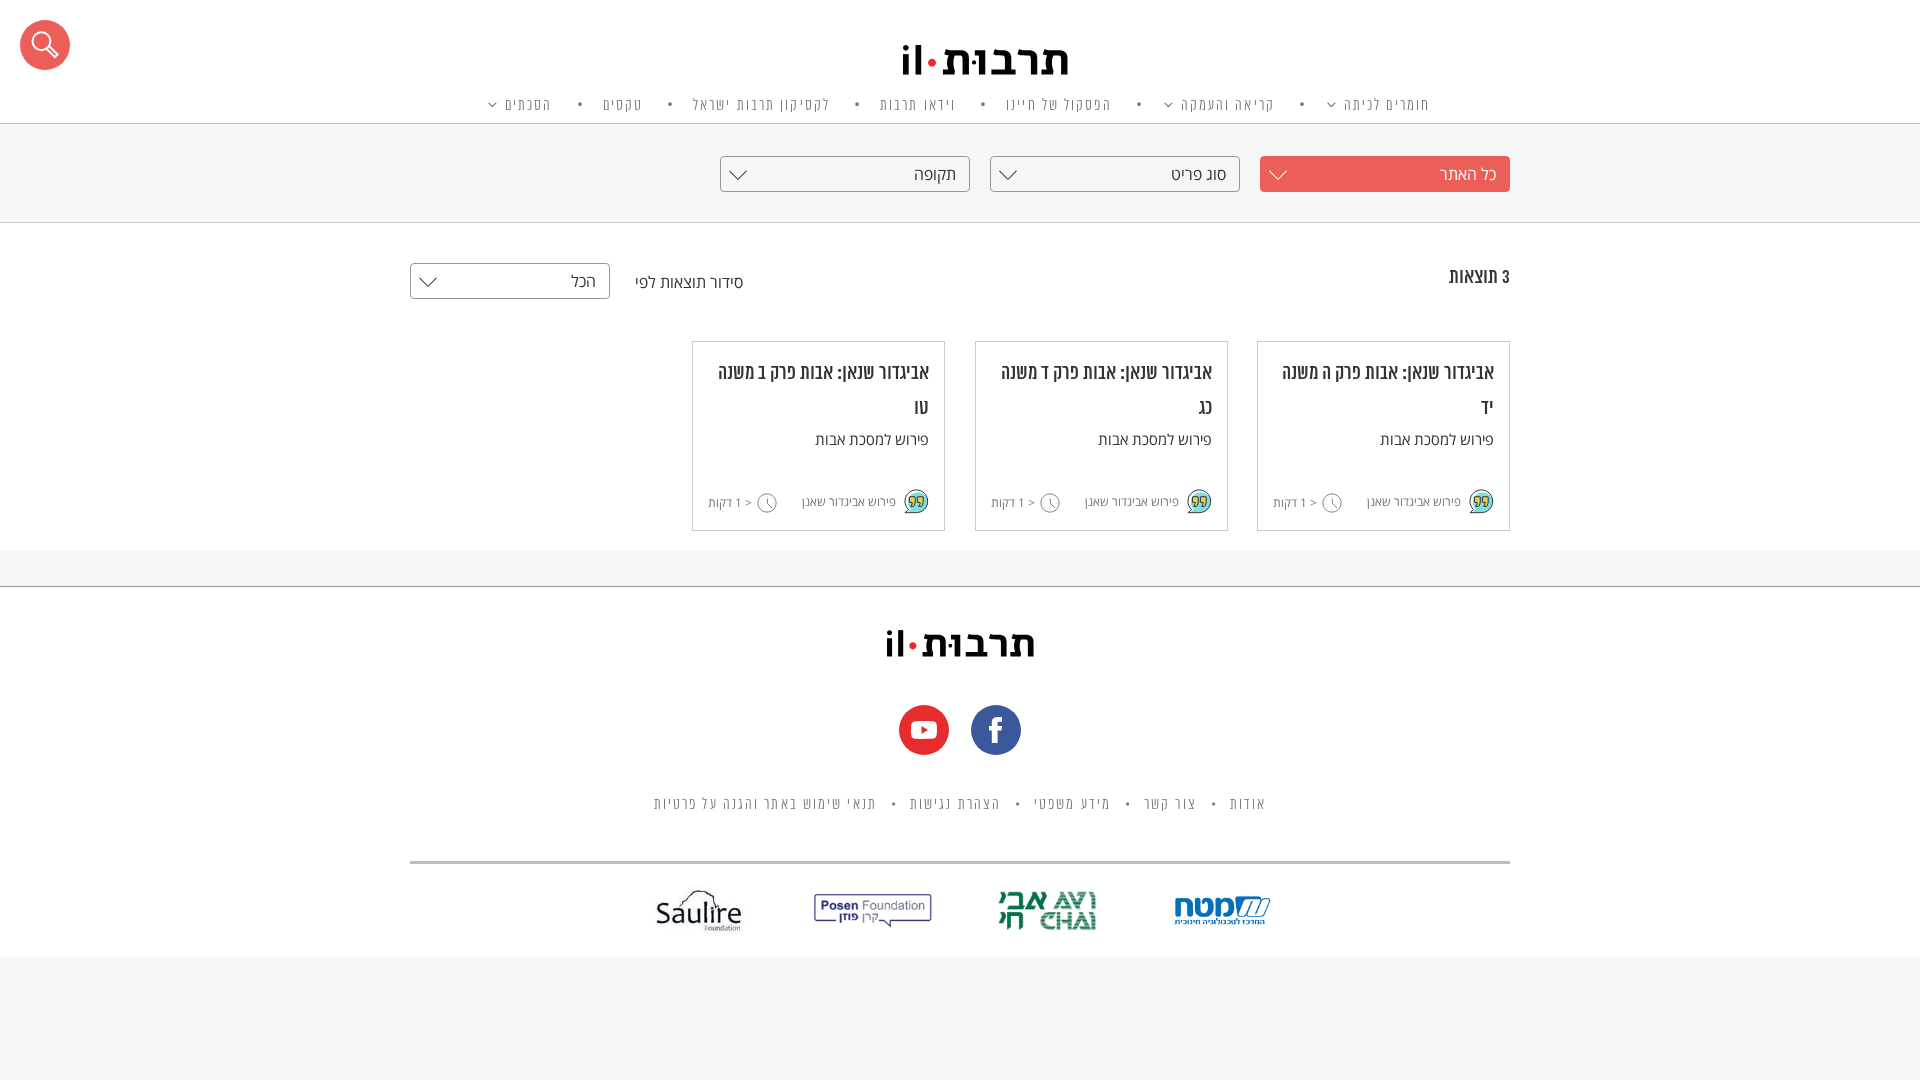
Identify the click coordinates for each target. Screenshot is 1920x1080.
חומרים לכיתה (1387, 106)
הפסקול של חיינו (1059, 106)
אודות (1248, 805)
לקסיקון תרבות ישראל (761, 106)
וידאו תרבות (918, 106)
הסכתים (529, 106)
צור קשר (1170, 805)
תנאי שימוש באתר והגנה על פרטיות (765, 805)
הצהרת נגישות (955, 805)
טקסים (623, 106)
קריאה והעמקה (1228, 106)
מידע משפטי (1072, 805)
